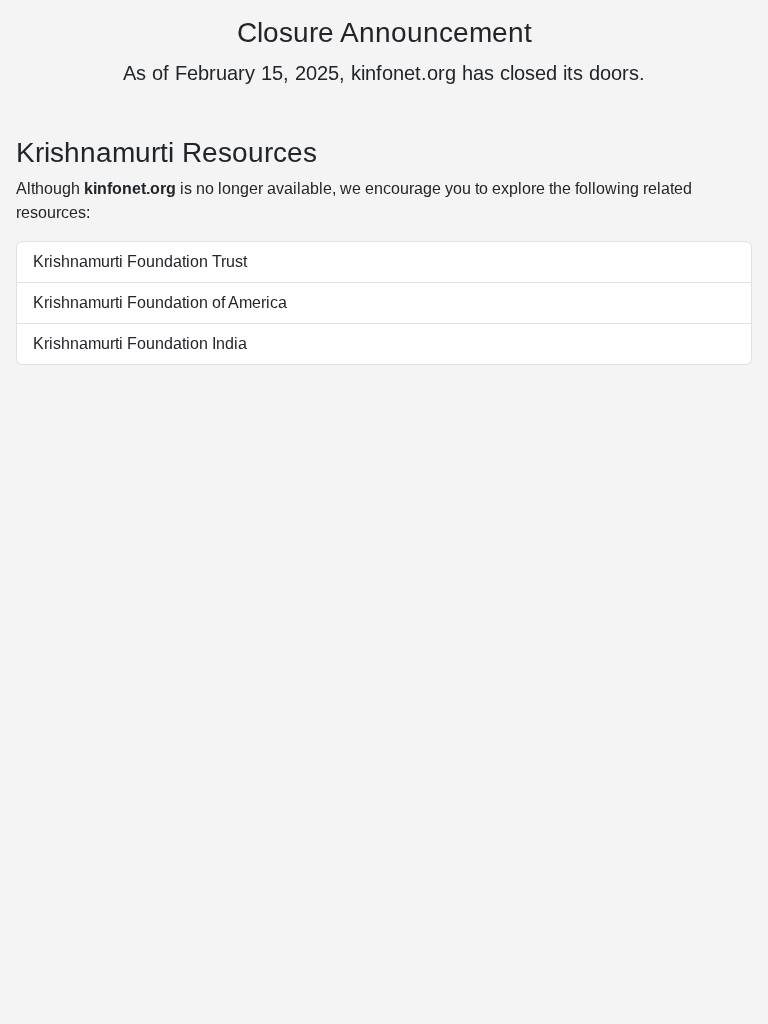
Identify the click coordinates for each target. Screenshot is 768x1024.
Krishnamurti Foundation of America (160, 302)
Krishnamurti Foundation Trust (140, 261)
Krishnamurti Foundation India (140, 343)
